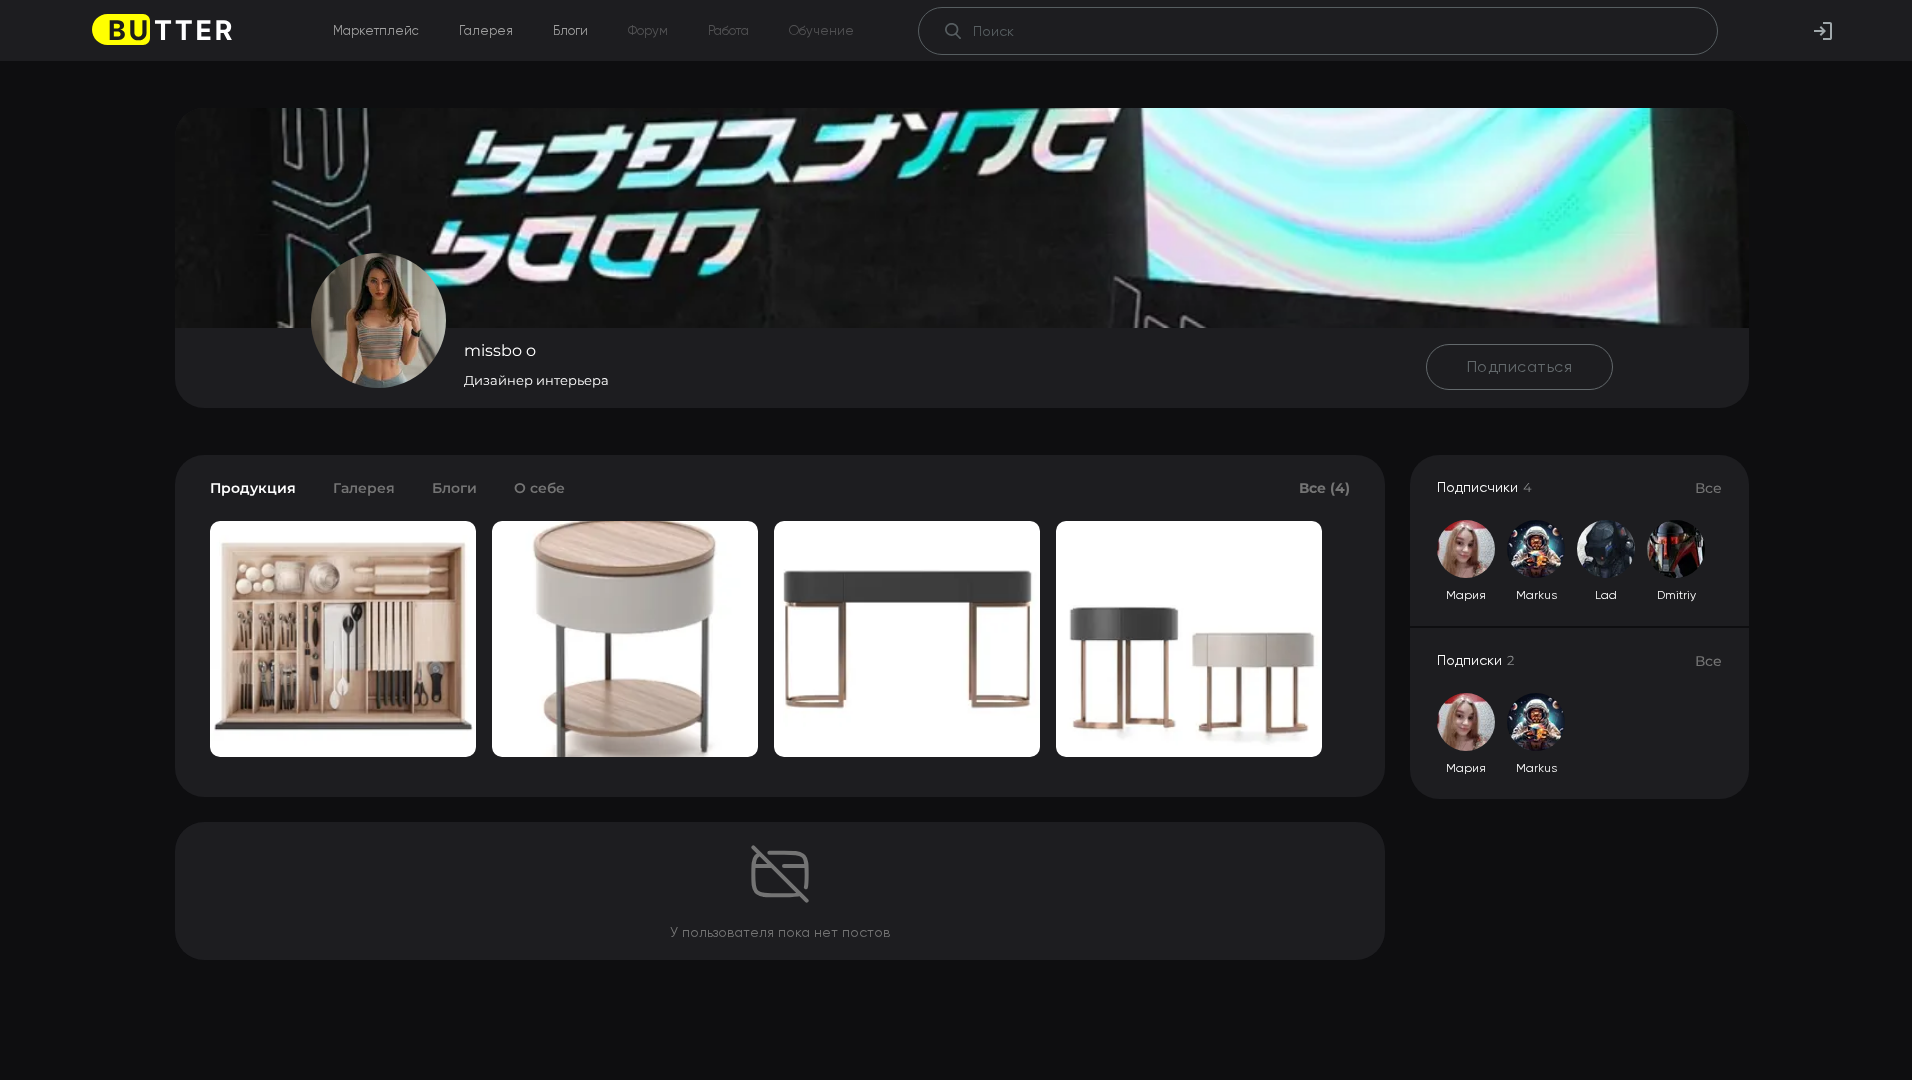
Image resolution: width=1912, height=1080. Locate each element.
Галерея (486, 30)
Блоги (570, 30)
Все (1708, 488)
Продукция (253, 488)
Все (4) (1324, 488)
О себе (539, 488)
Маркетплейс (376, 30)
